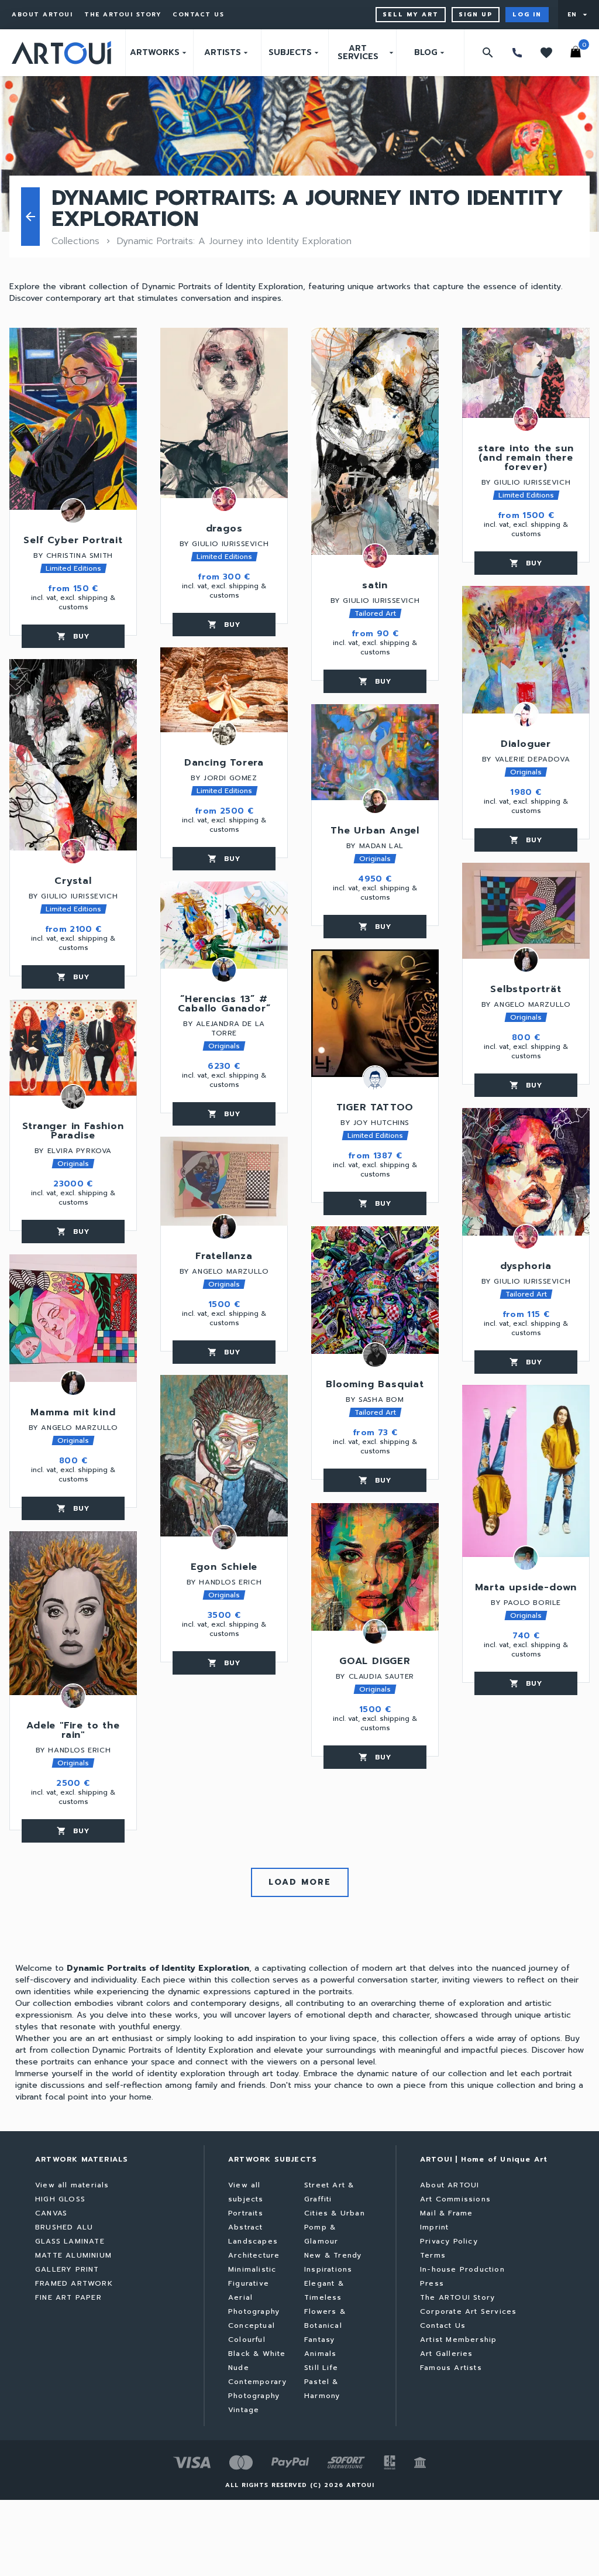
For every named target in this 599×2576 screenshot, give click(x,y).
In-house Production (462, 2269)
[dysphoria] (526, 1172)
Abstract (246, 2227)
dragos (224, 530)
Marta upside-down (526, 1589)
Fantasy (319, 2340)
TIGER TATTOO (375, 1109)
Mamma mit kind (73, 1414)
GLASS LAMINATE (70, 2241)
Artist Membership (458, 2340)
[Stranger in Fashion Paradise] (73, 1048)
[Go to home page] (61, 53)
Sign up (476, 14)
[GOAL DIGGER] (375, 1567)
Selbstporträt (526, 990)
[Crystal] (73, 755)
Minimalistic (252, 2269)
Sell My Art (411, 14)
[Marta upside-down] (526, 1471)
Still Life (321, 2368)
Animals (320, 2354)
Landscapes (253, 2241)
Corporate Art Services (468, 2311)
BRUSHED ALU (64, 2227)
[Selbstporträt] (526, 911)
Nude (239, 2368)
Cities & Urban (335, 2213)
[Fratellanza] (224, 1181)
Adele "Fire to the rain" (73, 1731)
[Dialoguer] (526, 650)
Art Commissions (455, 2199)
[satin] (375, 441)
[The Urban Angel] (375, 752)
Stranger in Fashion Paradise (73, 1132)
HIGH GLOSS (60, 2199)
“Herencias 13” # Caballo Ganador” (224, 1005)
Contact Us (198, 15)
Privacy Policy (449, 2241)
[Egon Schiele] (224, 1456)
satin (375, 586)
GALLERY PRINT (67, 2269)
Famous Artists (451, 2368)
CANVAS (51, 2213)
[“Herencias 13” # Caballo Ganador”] (224, 925)
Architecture (254, 2255)
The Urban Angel (375, 832)
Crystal (73, 882)
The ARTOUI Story (123, 15)
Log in (527, 14)
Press (432, 2283)
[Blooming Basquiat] (375, 1290)
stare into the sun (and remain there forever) (526, 459)
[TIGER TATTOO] (375, 1013)
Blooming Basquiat (375, 1385)
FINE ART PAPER (68, 2297)
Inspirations (328, 2269)
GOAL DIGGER (375, 1662)
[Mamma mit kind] (73, 1318)
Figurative (249, 2283)
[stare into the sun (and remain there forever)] (526, 373)
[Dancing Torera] (224, 690)
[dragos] (224, 413)
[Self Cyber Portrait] (73, 419)
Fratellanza (224, 1257)
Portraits (246, 2213)
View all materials (72, 2185)
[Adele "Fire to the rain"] (73, 1613)
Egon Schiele (224, 1568)
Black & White (257, 2354)
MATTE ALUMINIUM (73, 2255)
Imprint (434, 2227)
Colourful (247, 2340)
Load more (300, 1882)
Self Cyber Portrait (73, 541)
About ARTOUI (42, 15)
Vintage (244, 2410)
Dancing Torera (224, 764)
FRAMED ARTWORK (74, 2283)
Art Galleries (447, 2354)
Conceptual (252, 2325)
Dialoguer (526, 745)
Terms (433, 2255)
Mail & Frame (446, 2213)
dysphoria (526, 1267)
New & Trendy (333, 2255)
